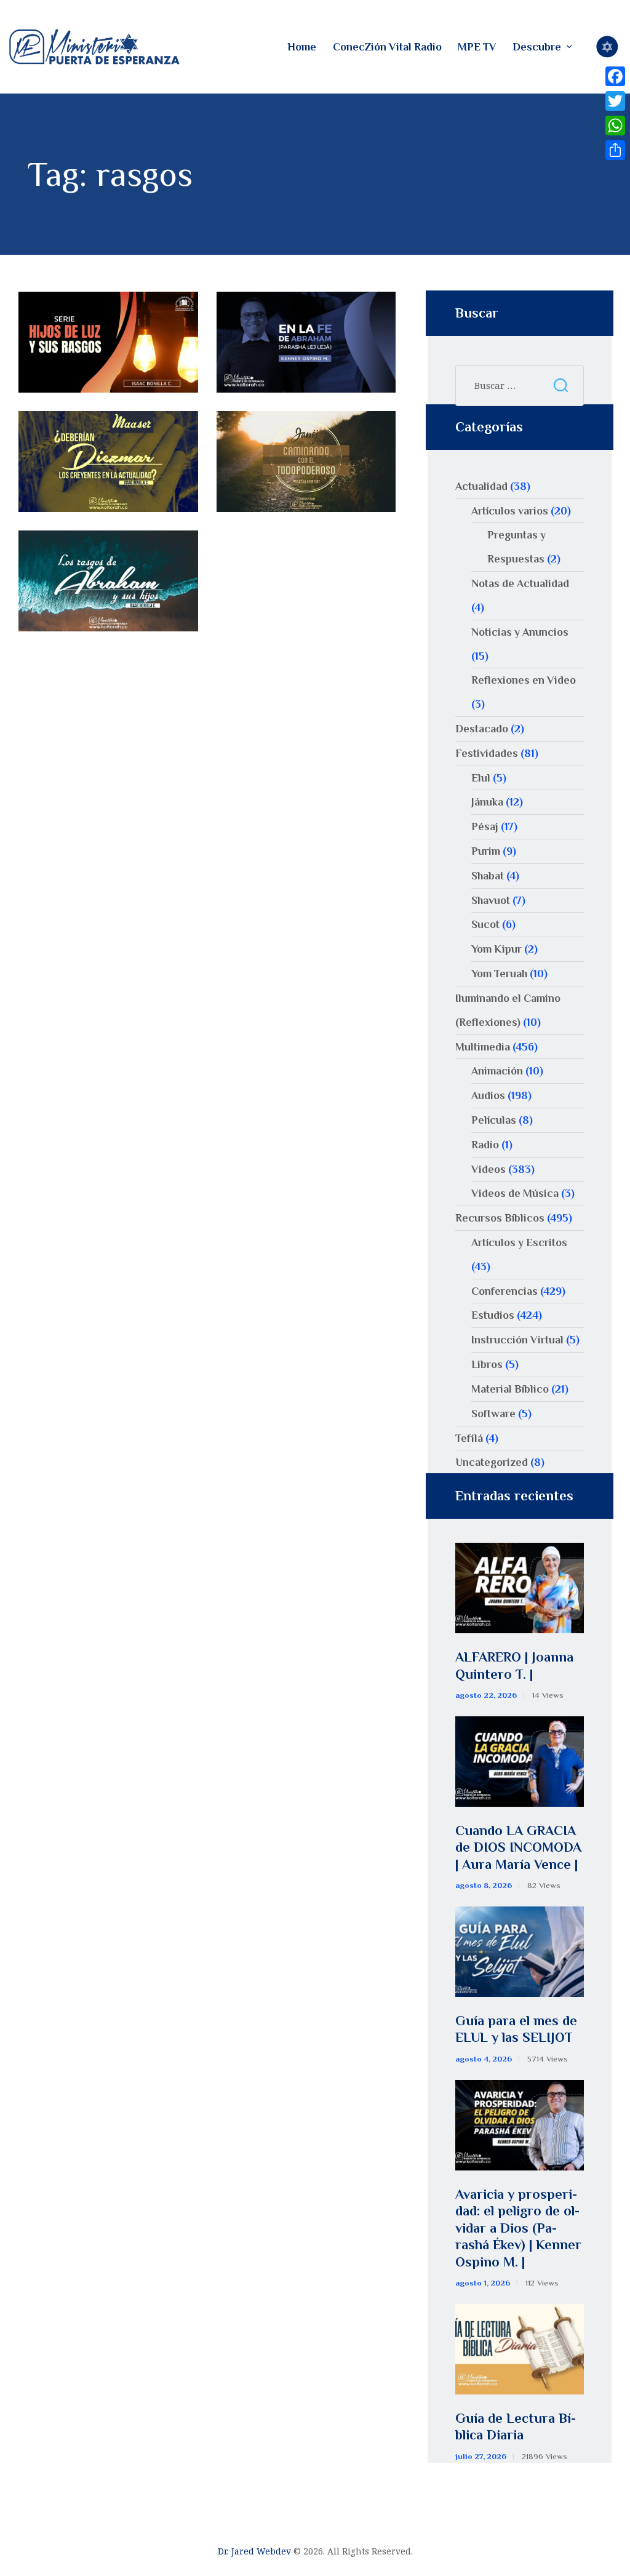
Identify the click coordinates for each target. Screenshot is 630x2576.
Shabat (488, 876)
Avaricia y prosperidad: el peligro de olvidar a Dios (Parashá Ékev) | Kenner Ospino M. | (518, 2228)
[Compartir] (615, 150)
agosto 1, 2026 (483, 2283)
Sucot (485, 924)
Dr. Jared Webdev (254, 2551)
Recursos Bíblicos (500, 1218)
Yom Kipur (496, 949)
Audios (488, 1095)
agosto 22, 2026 (486, 1695)
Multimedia (483, 1047)
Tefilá (469, 1438)
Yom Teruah (499, 974)
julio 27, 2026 (481, 2456)
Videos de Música (515, 1193)
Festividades (487, 753)
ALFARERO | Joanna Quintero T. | (514, 1666)
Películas (494, 1120)
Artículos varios (510, 511)
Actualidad (481, 486)
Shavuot (491, 900)
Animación (497, 1071)
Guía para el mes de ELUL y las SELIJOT (516, 2029)
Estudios (493, 1315)
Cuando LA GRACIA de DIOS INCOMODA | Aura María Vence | (518, 1847)
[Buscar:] (520, 385)
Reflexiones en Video (524, 680)
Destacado (482, 729)
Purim (486, 851)
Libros (487, 1364)
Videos (488, 1169)
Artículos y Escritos (519, 1242)
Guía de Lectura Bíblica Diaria (516, 2427)
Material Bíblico (510, 1389)
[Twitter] (615, 101)
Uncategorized (492, 1462)
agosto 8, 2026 (484, 1885)
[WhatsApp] (615, 126)
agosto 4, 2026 (484, 2059)
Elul (481, 778)
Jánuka (487, 802)
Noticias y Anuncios (520, 632)
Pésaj (485, 826)
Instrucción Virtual (517, 1340)
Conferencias (504, 1291)
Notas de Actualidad (520, 583)
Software (493, 1414)
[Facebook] (615, 76)
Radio (485, 1145)
